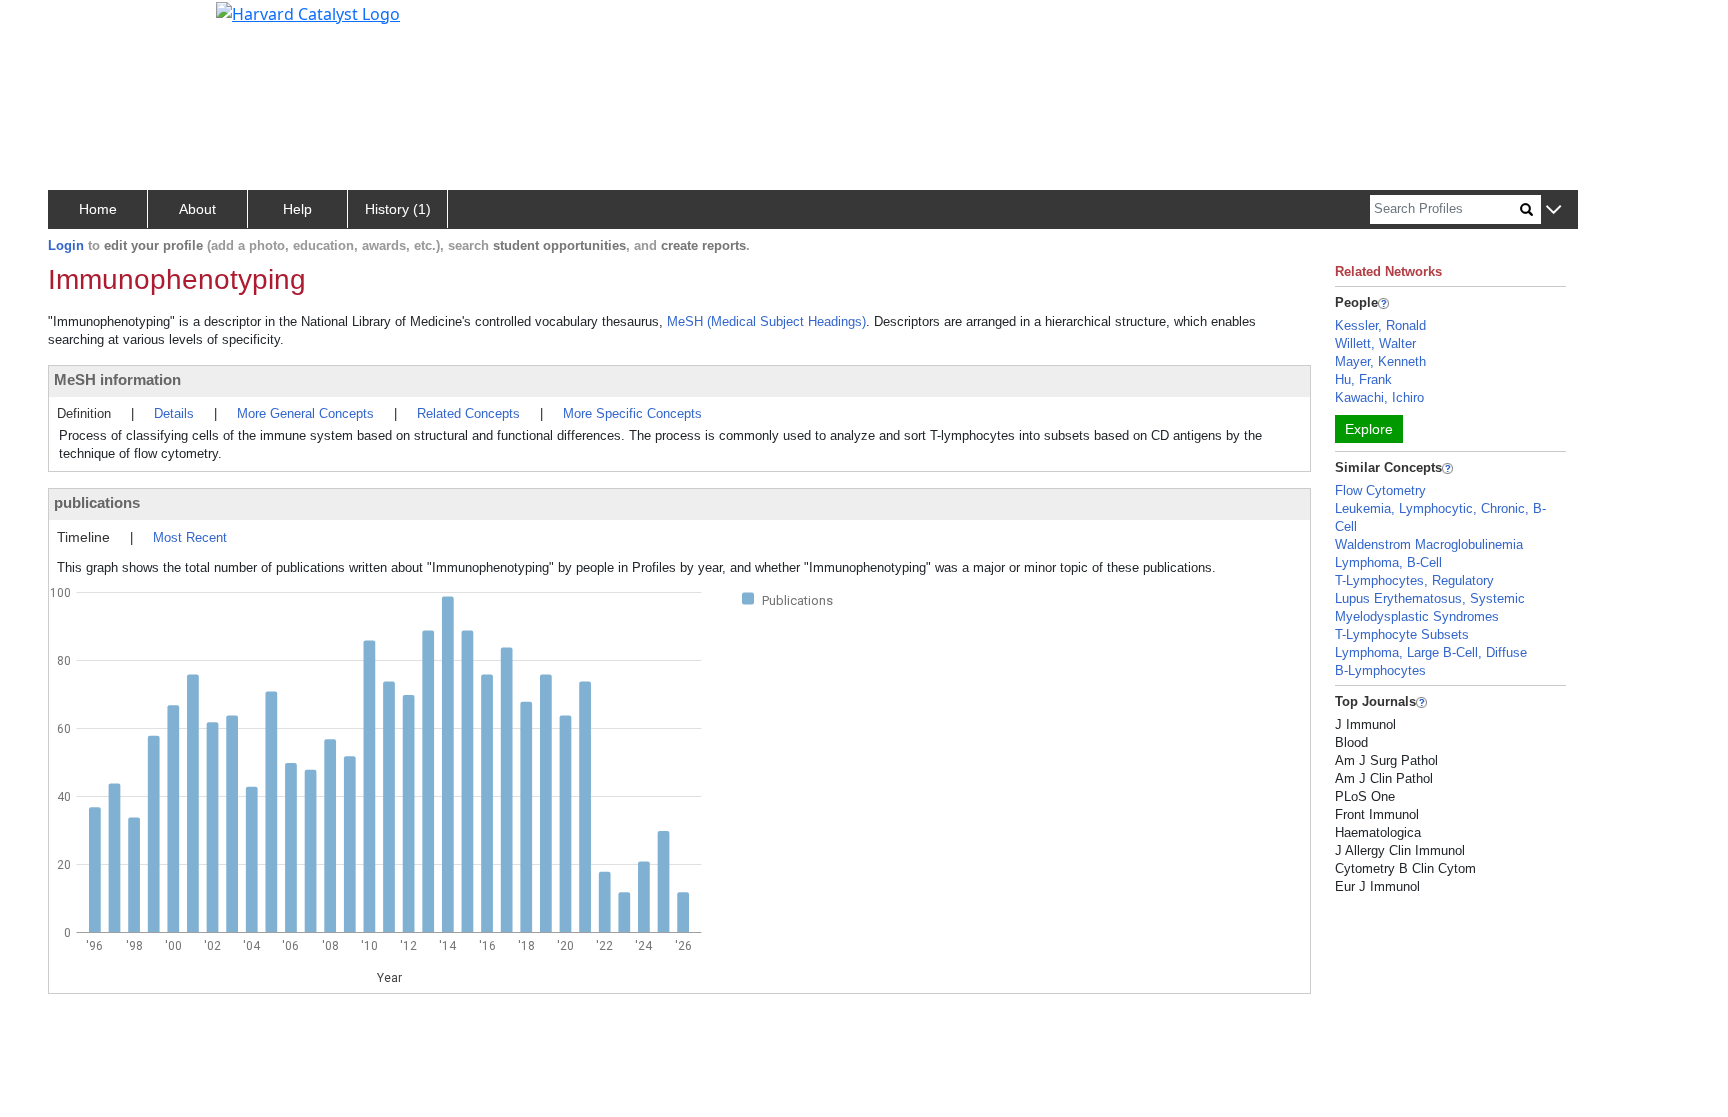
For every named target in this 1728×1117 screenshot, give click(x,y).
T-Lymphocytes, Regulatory (1414, 580)
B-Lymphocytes (1380, 670)
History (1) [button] (398, 209)
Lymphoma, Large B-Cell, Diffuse (1431, 652)
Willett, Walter (1375, 343)
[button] (1553, 210)
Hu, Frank (1363, 379)
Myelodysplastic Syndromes (1417, 616)
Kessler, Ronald (1380, 325)
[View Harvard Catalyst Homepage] (308, 12)
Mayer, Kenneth (1380, 361)
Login (66, 245)
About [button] (197, 209)
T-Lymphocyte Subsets (1402, 634)
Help (297, 209)
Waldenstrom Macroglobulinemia (1429, 544)
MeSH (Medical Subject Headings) (766, 321)
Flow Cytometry (1380, 490)
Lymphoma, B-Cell (1388, 562)
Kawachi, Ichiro (1379, 397)
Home (98, 209)
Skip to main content (83, 24)
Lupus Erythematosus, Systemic (1430, 598)
